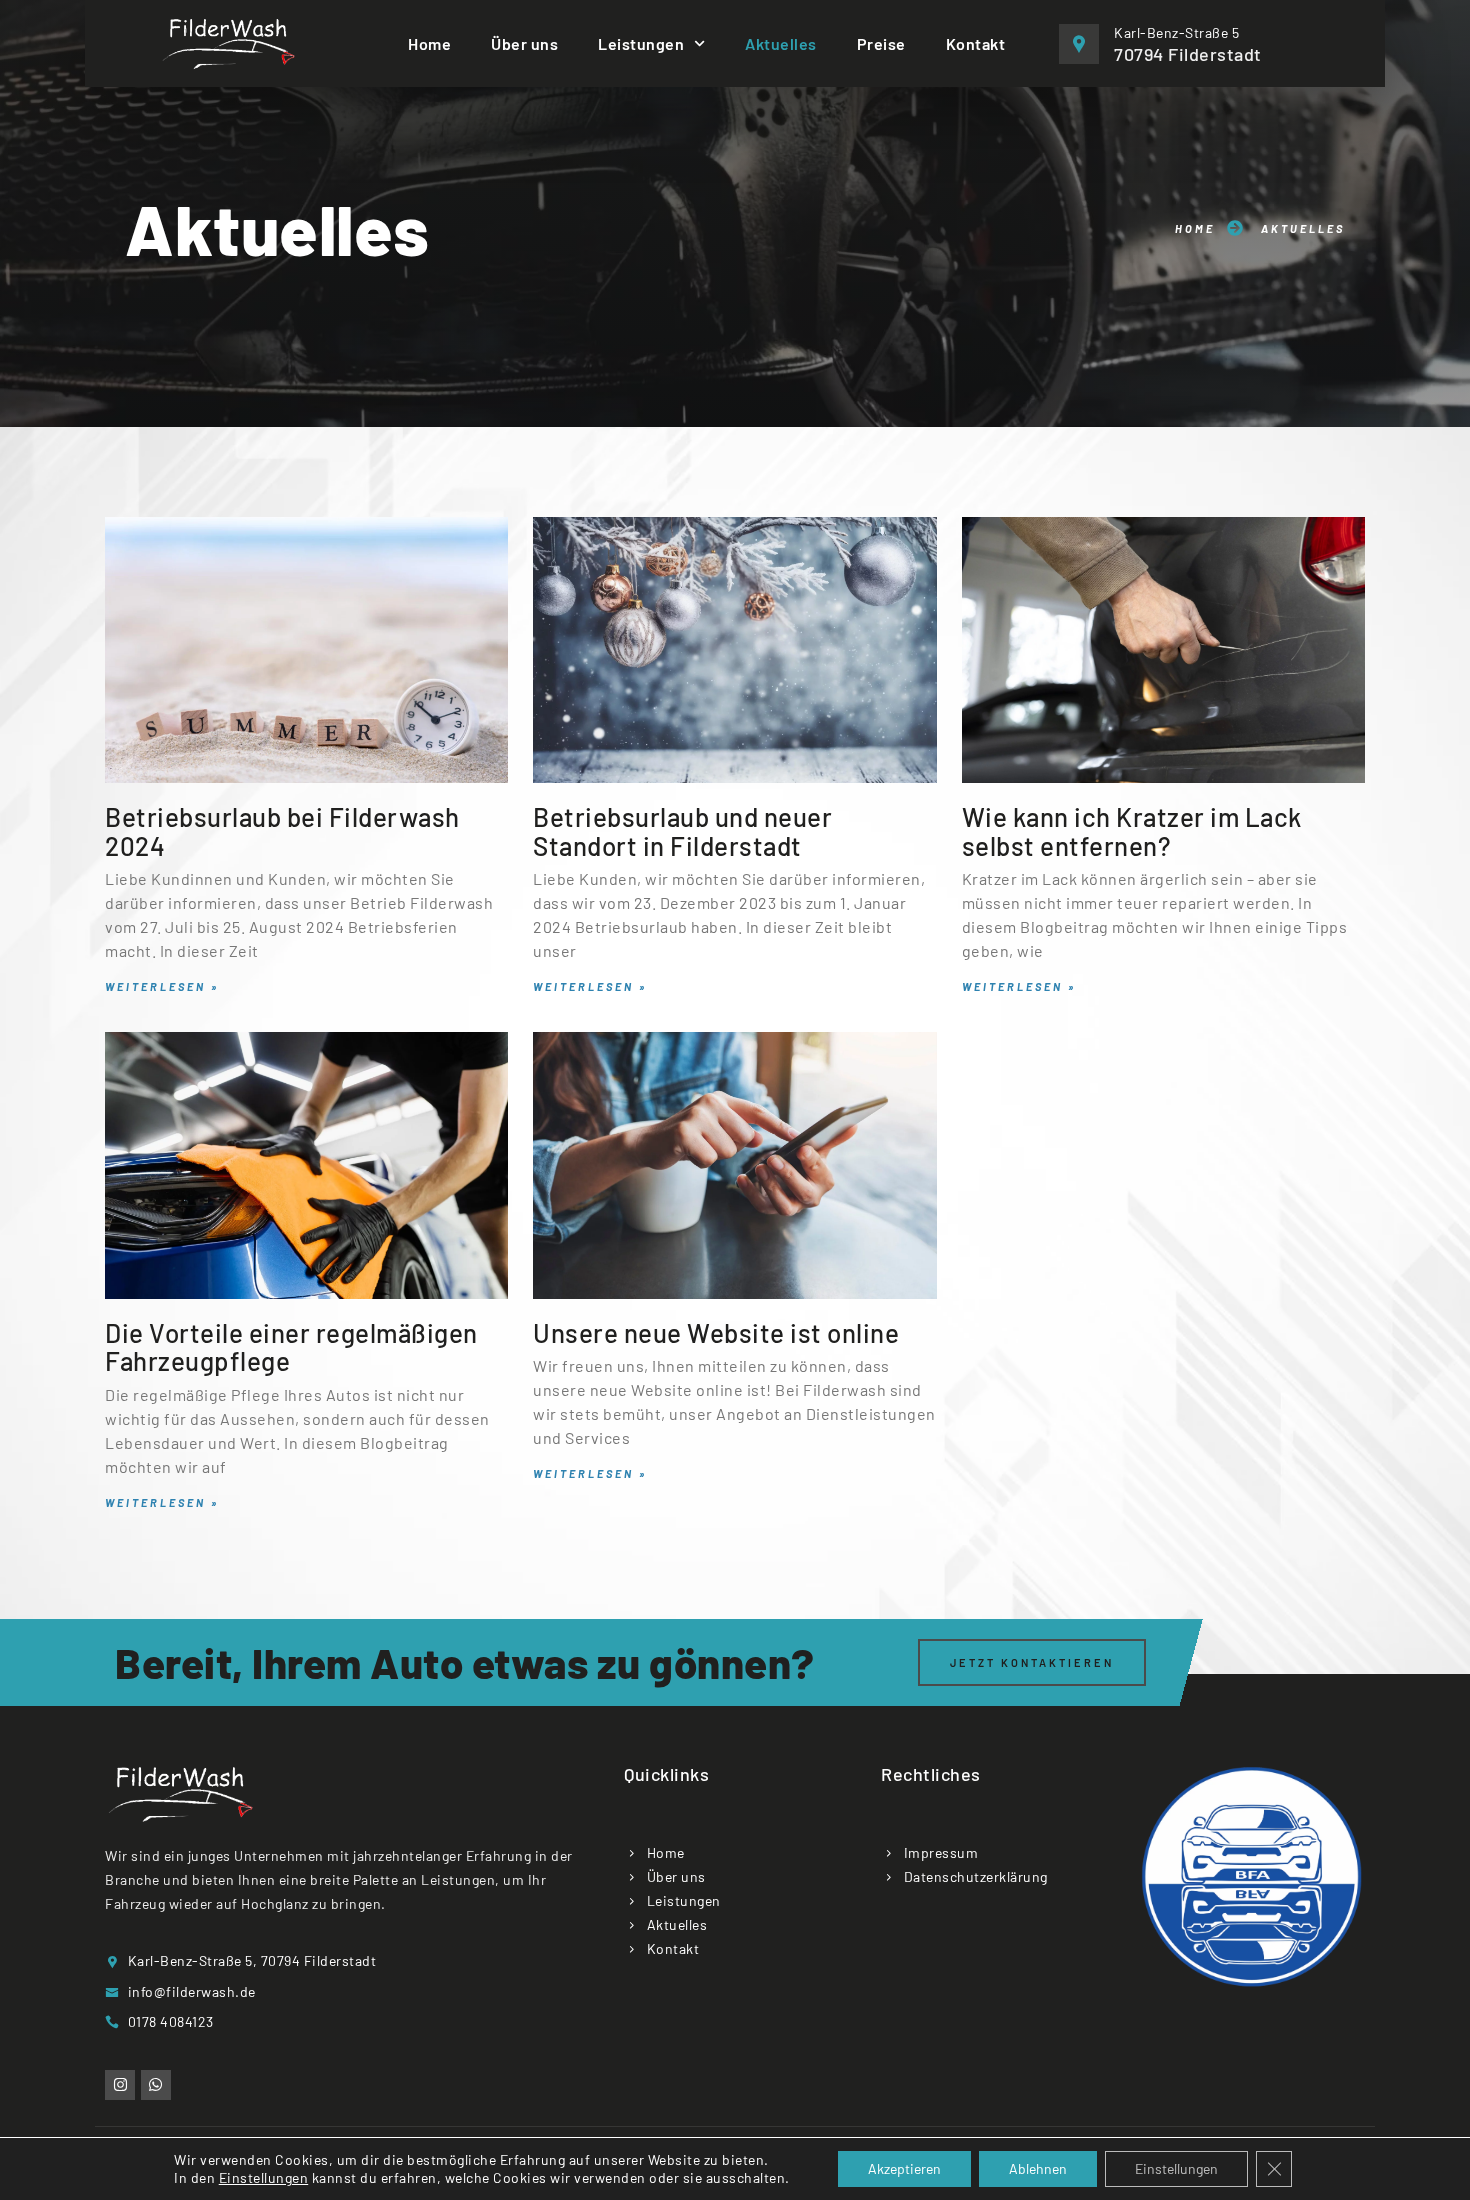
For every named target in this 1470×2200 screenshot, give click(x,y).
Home (429, 43)
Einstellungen (264, 2177)
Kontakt (976, 43)
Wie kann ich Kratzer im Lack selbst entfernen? (1132, 831)
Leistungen (641, 43)
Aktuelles (781, 43)
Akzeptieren (904, 2168)
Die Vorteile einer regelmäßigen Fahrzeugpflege (291, 1347)
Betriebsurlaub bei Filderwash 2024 (282, 831)
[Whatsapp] (156, 2085)
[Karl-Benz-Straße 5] (1079, 44)
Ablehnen (1038, 2168)
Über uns (524, 43)
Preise (881, 43)
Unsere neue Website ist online (716, 1332)
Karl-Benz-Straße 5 (1176, 32)
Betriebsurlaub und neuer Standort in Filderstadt (682, 831)
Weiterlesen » (162, 986)
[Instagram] (120, 2085)
